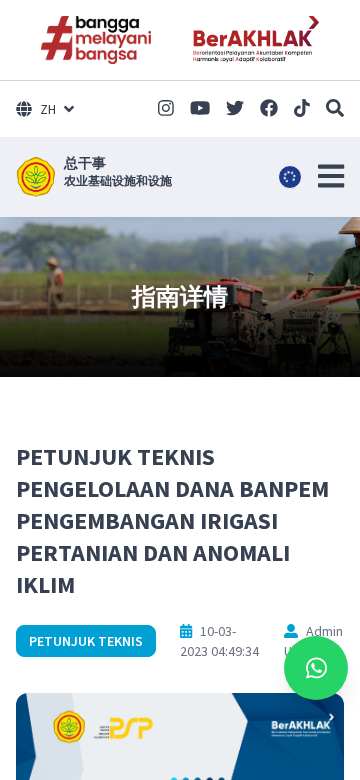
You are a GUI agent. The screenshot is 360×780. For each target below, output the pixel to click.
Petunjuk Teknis (86, 641)
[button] (331, 176)
